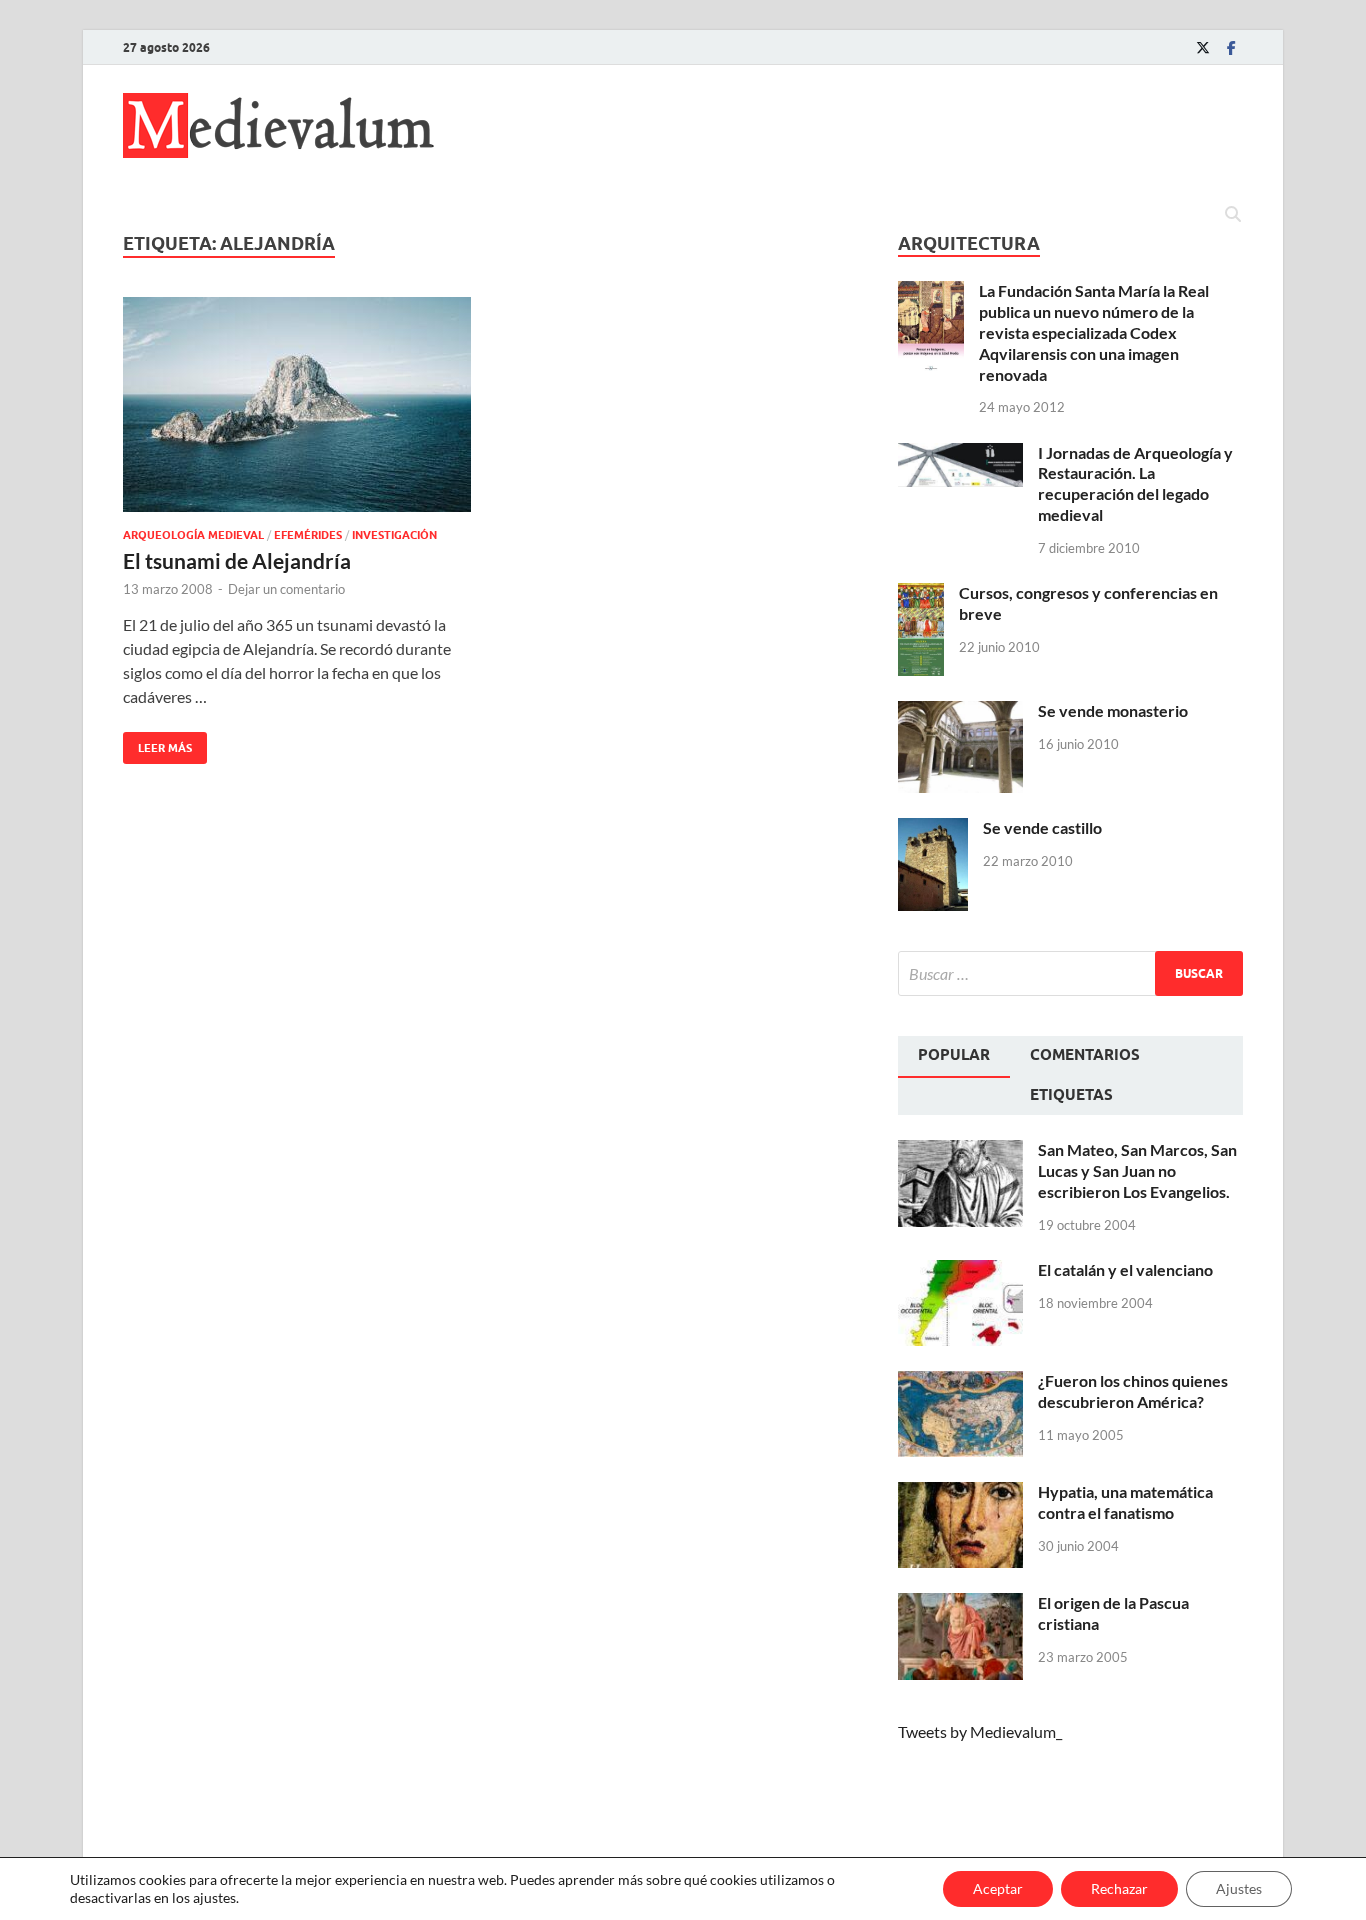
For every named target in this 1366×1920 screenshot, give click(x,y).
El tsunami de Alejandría (237, 560)
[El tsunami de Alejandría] (297, 404)
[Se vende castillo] (933, 829)
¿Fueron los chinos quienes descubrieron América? (1133, 1391)
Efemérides (308, 535)
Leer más (157, 743)
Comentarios (1085, 1055)
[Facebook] (1231, 47)
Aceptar (998, 1888)
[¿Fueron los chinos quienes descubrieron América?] (960, 1382)
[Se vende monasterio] (960, 712)
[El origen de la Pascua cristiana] (960, 1604)
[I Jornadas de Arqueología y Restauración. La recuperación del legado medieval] (960, 454)
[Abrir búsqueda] (1233, 215)
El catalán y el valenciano (1125, 1269)
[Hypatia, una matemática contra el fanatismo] (960, 1493)
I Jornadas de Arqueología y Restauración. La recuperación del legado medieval (1135, 483)
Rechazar (1119, 1888)
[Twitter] (1203, 47)
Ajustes (1239, 1888)
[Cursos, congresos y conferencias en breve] (921, 594)
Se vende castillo (1042, 827)
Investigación (394, 535)
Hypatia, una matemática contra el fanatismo (1125, 1502)
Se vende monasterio (1113, 710)
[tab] (954, 1057)
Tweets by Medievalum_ (980, 1731)
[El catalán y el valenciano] (960, 1271)
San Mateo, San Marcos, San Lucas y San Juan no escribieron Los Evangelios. (1137, 1170)
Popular (954, 1055)
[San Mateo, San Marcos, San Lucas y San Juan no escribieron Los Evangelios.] (960, 1151)
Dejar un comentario (286, 589)
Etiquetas (1071, 1095)
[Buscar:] (1070, 973)
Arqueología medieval (193, 535)
